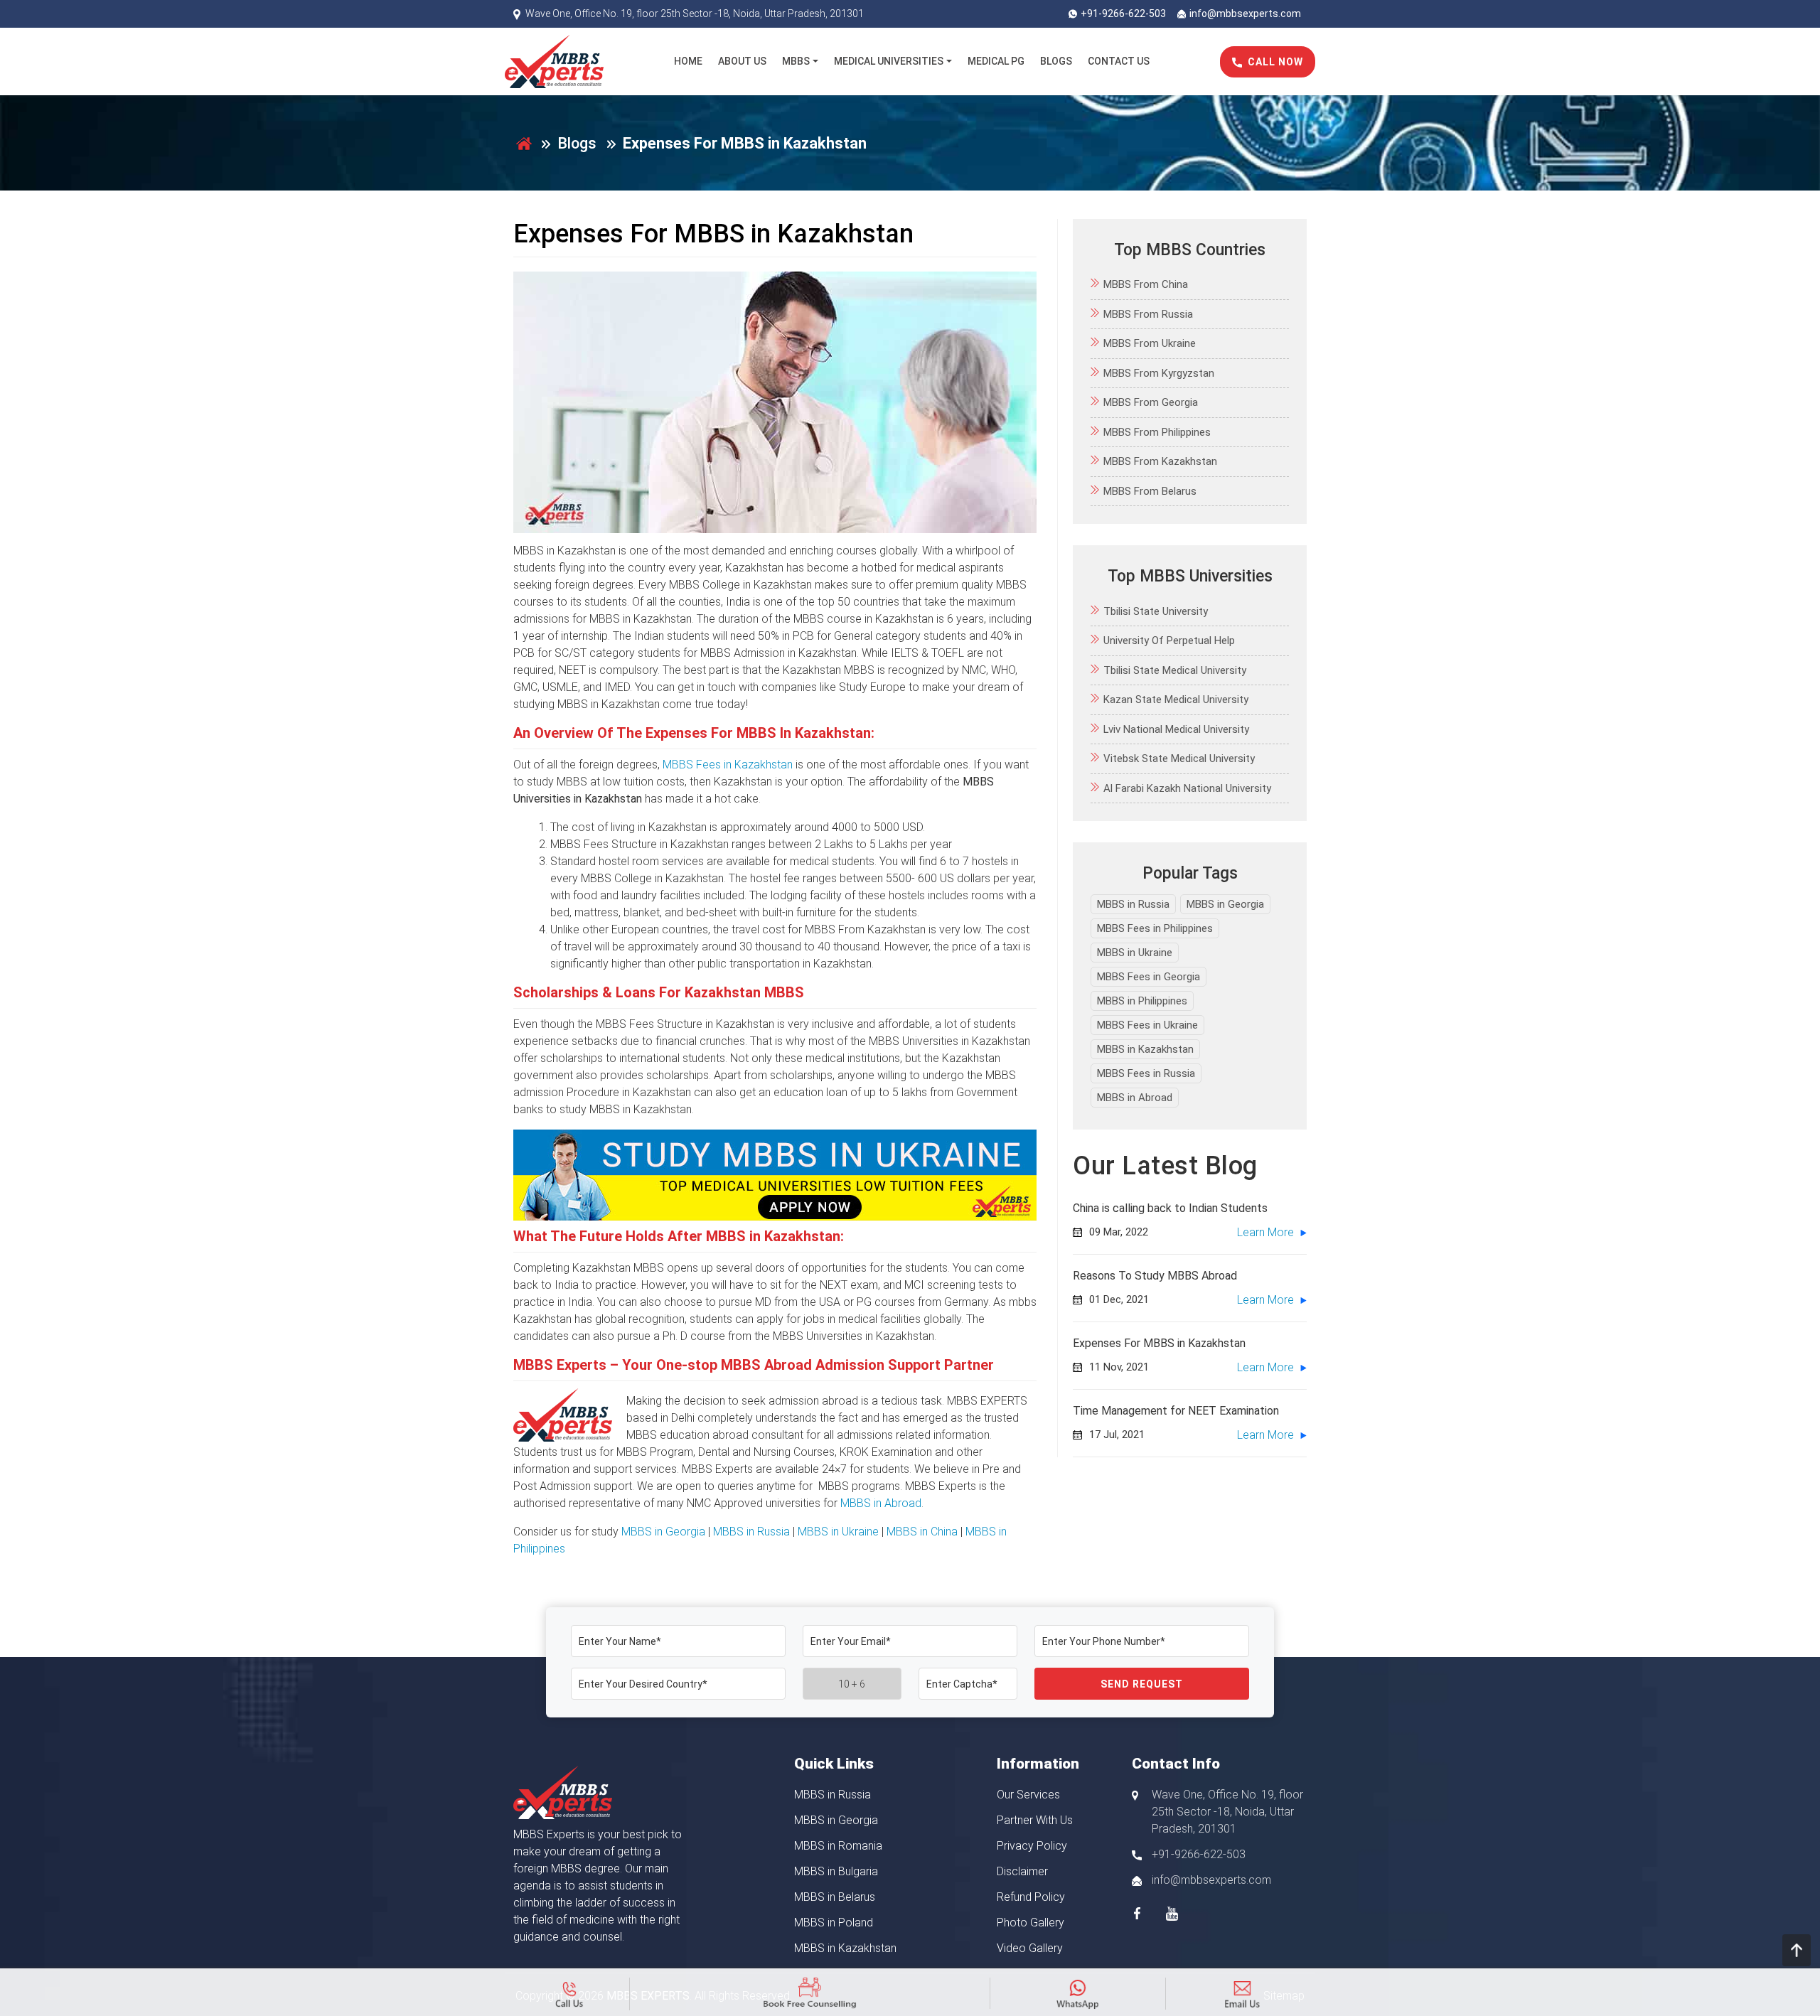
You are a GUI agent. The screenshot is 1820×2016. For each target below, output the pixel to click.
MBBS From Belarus (1150, 491)
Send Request (1142, 1684)
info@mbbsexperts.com (1245, 14)
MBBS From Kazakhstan (1160, 462)
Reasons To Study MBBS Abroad (1155, 1276)
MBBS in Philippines (1142, 1001)
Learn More (1267, 1233)
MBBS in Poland (834, 1923)
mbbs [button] (796, 61)
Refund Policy (1031, 1897)
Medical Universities (889, 61)
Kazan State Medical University (1176, 700)
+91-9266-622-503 (1123, 14)
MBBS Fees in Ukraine (1147, 1025)
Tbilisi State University (1156, 611)
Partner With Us (1035, 1820)
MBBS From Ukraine (1150, 344)
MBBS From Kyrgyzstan (1159, 373)
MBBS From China (1146, 285)
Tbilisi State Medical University (1175, 670)
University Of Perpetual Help (1169, 641)
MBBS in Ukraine (838, 1532)
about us (742, 61)
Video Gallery (1030, 1948)
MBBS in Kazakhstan (1145, 1049)
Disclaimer (1022, 1871)
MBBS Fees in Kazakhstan (728, 765)
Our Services (1028, 1795)
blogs (1056, 61)
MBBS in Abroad (881, 1503)
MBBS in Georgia (663, 1532)
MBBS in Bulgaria (836, 1871)
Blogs (577, 143)
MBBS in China (922, 1532)
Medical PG (996, 61)
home (688, 61)
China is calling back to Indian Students (1170, 1209)
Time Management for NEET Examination (1176, 1411)
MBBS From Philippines (1157, 432)
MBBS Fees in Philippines (1155, 928)
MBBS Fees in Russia (1146, 1073)
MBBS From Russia (1148, 314)
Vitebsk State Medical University (1179, 759)
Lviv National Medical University (1176, 729)
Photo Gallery (1031, 1923)
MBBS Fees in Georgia (1149, 977)
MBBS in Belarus (835, 1897)
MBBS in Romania (838, 1846)
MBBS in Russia (751, 1532)
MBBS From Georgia (1151, 403)
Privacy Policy (1032, 1846)
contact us (1119, 61)
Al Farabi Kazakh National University (1187, 788)
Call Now (1275, 62)
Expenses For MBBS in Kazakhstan (1159, 1344)
